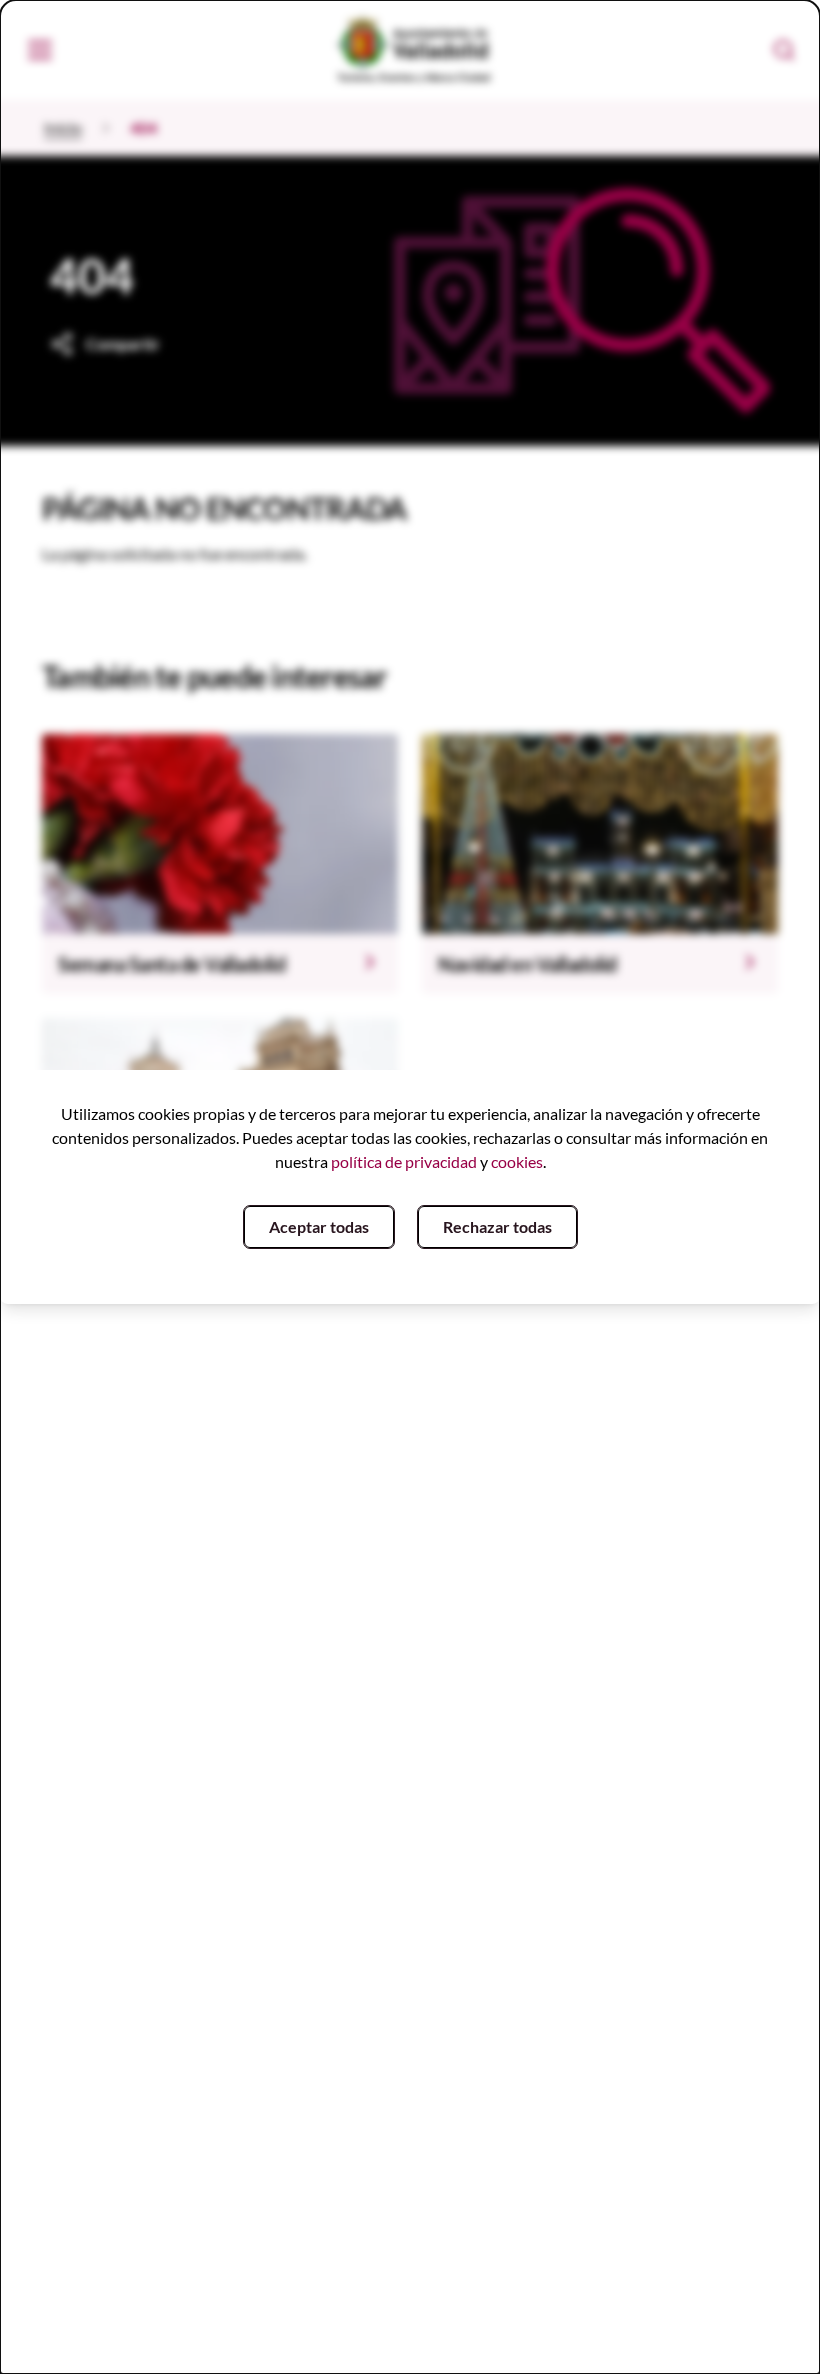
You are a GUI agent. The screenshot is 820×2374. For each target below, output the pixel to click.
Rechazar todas (497, 1226)
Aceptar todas (319, 1226)
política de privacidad (404, 1161)
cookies (517, 1161)
